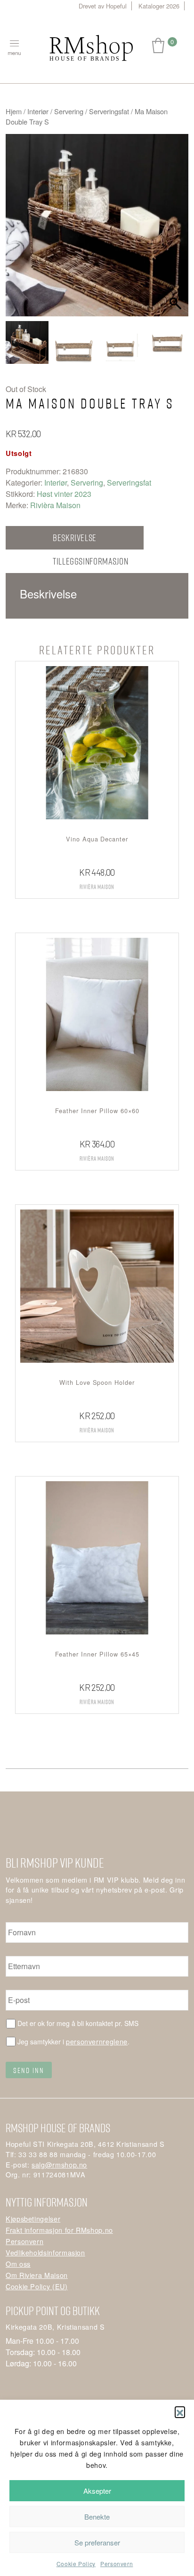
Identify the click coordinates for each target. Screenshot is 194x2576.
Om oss (18, 2264)
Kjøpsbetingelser (33, 2219)
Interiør (38, 111)
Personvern (117, 2564)
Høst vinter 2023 (64, 494)
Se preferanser (97, 2542)
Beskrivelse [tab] (75, 538)
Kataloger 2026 (159, 6)
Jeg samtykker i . (73, 2041)
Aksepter (97, 2491)
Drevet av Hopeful (103, 6)
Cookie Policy (76, 2564)
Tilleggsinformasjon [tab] (90, 561)
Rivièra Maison (55, 505)
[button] (180, 2411)
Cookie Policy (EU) (37, 2286)
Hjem (14, 111)
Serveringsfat (109, 111)
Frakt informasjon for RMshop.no (59, 2230)
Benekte (97, 2517)
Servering (69, 111)
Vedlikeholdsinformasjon (45, 2252)
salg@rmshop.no (59, 2164)
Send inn (29, 2070)
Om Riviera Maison (37, 2275)
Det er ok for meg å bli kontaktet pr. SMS (78, 2023)
